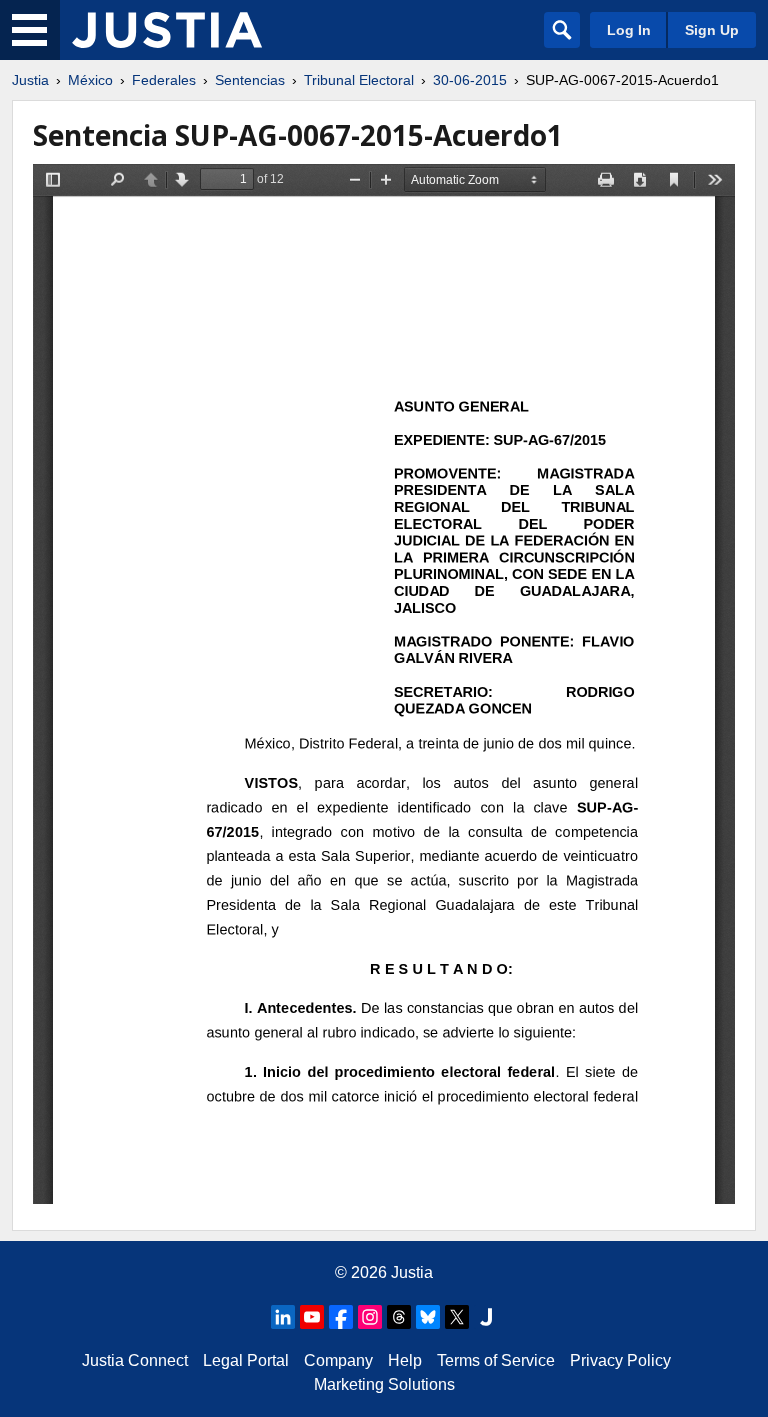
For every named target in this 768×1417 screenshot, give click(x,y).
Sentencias (250, 80)
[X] (457, 1317)
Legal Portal (246, 1360)
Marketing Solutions (384, 1384)
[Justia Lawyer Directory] (486, 1317)
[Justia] (167, 30)
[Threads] (399, 1317)
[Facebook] (341, 1317)
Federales (164, 80)
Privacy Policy (620, 1360)
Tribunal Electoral (359, 80)
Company (338, 1360)
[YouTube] (312, 1317)
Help (405, 1360)
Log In (629, 30)
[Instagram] (370, 1317)
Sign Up (712, 30)
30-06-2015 (470, 80)
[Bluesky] (428, 1317)
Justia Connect (135, 1360)
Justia (30, 80)
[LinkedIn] (283, 1317)
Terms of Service (496, 1360)
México (90, 80)
